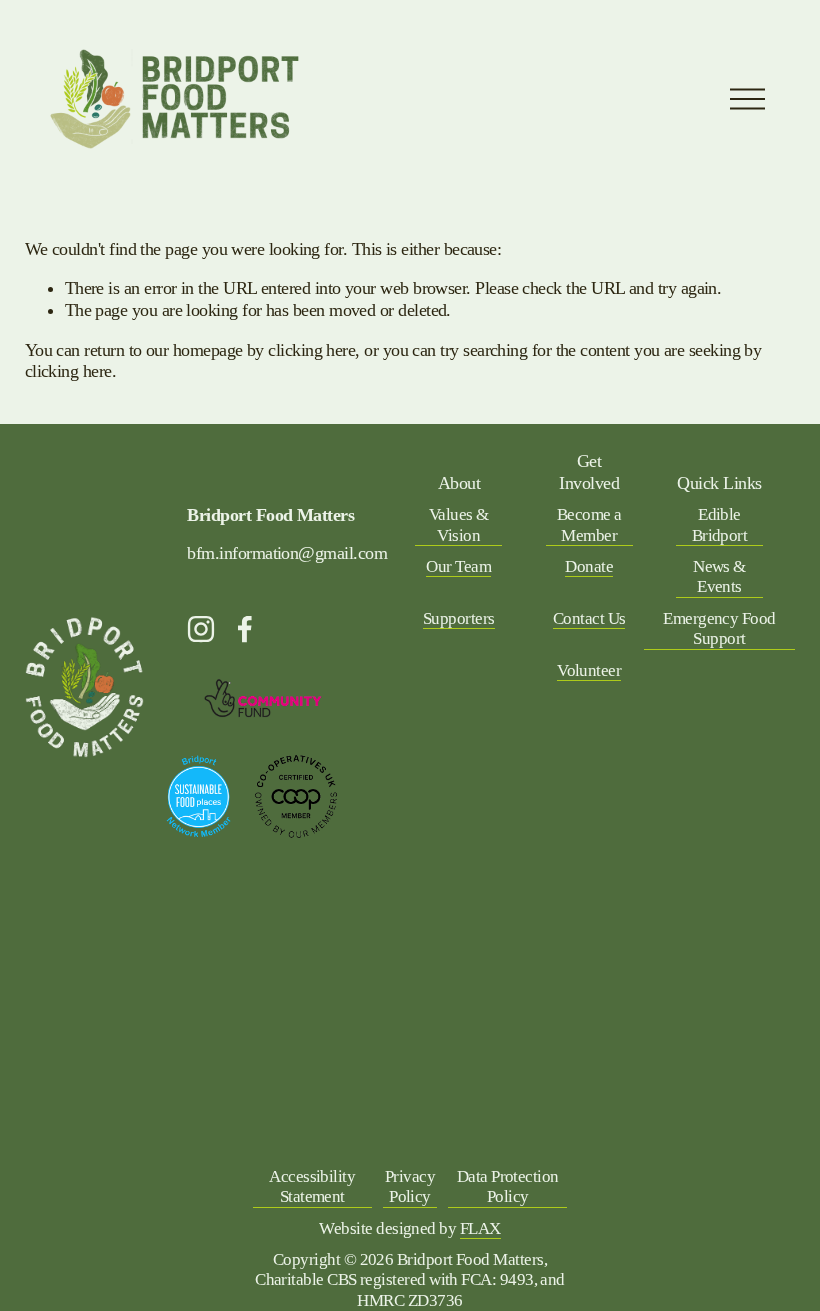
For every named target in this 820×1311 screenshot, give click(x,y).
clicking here (311, 350)
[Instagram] (201, 629)
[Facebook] (245, 629)
